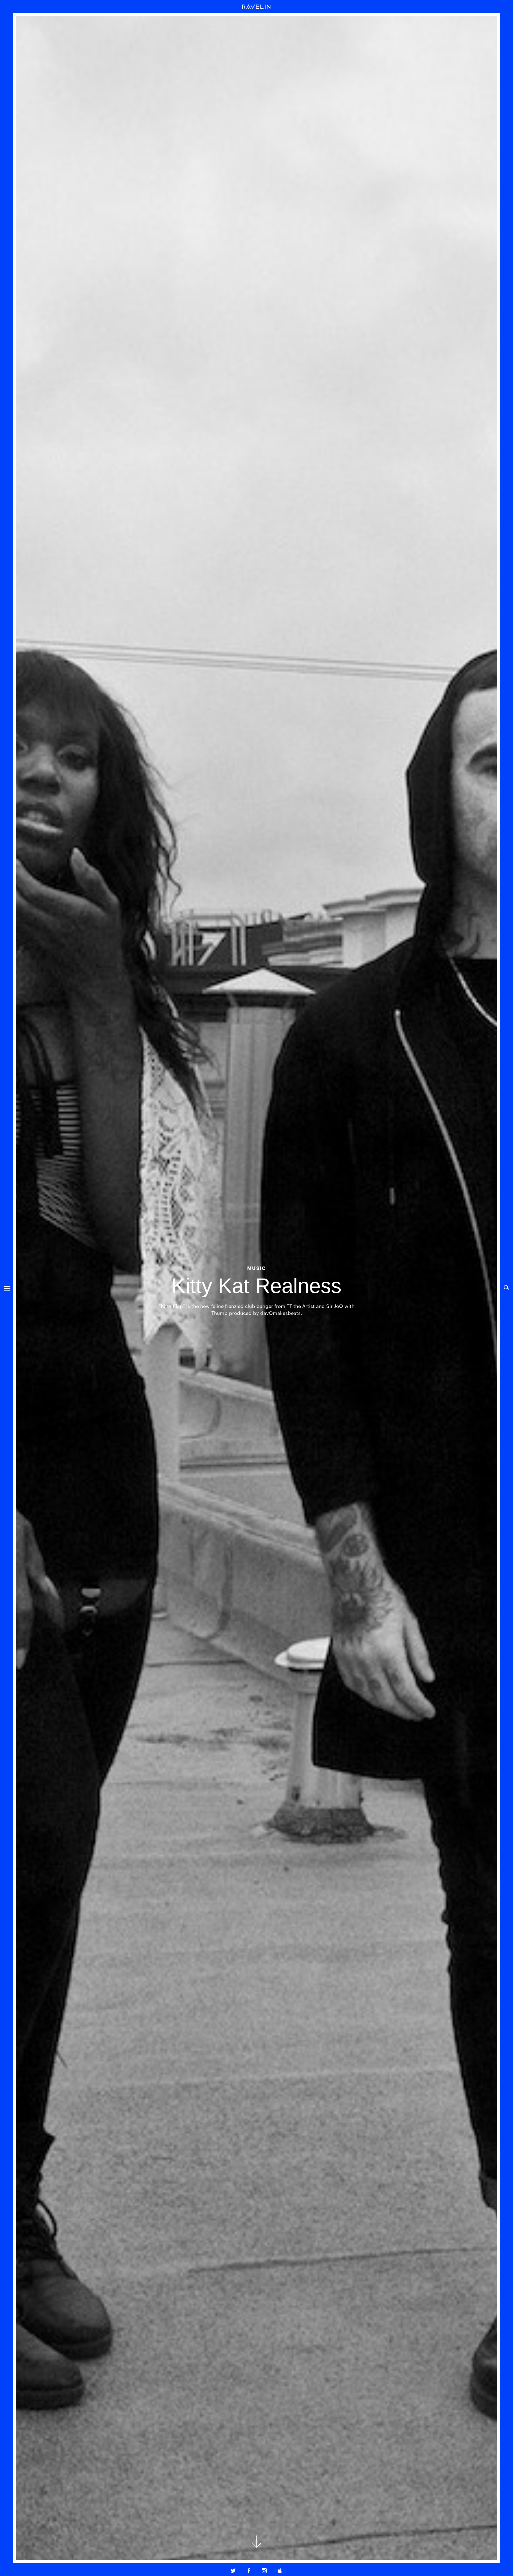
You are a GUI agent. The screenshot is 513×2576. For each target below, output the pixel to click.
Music (257, 1268)
